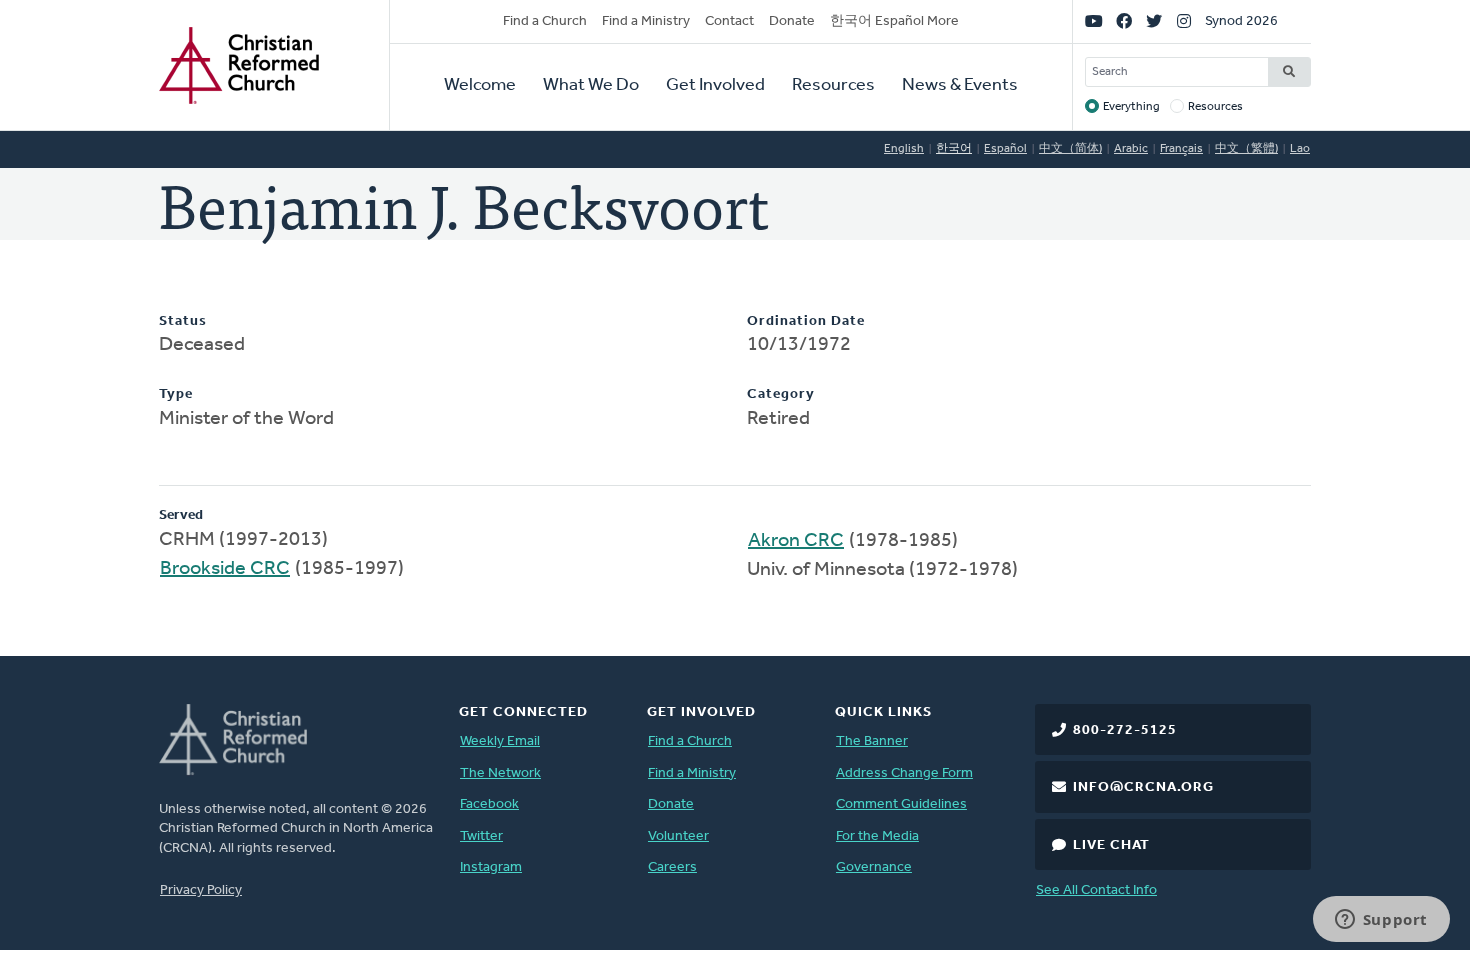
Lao (1300, 149)
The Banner (872, 741)
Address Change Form (904, 773)
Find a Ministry (646, 21)
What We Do (591, 86)
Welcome (480, 86)
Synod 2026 (1241, 21)
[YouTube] (1094, 22)
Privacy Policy (201, 890)
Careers (672, 867)
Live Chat (1111, 845)
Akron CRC (796, 541)
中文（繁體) (1246, 149)
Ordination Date (806, 321)
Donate (792, 21)
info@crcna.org (1143, 787)
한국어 (954, 149)
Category (781, 394)
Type (176, 394)
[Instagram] (1184, 22)
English (904, 149)
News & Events (960, 86)
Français (1181, 149)
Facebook (489, 804)
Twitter (481, 836)
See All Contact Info (1096, 890)
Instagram (491, 867)
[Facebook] (1124, 22)
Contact (729, 21)
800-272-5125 (1125, 730)
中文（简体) (1070, 149)
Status (183, 321)
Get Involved (715, 86)
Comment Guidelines (901, 804)
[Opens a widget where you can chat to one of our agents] (1381, 921)
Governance (874, 867)
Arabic (1131, 149)
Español (1005, 149)
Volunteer (678, 836)
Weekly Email (500, 741)
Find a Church (545, 21)
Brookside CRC (225, 569)
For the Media (877, 836)
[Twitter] (1154, 22)
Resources (833, 86)
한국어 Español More (894, 21)
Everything (1131, 107)
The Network (500, 773)
